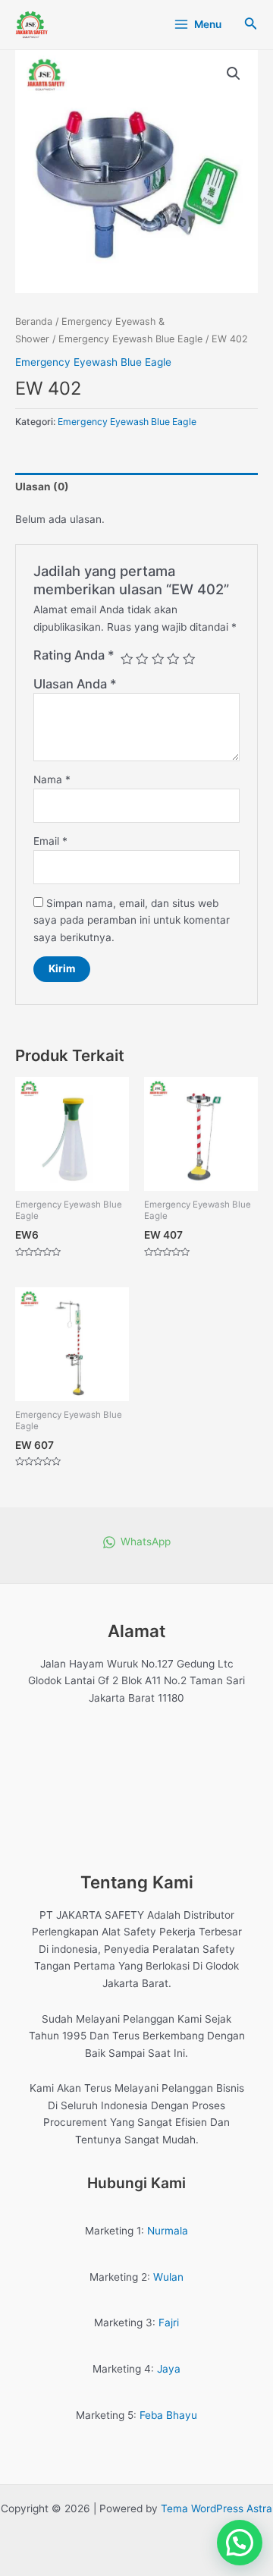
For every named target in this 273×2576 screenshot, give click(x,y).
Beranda (34, 321)
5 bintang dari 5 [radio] (189, 659)
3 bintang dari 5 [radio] (158, 659)
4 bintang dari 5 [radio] (173, 659)
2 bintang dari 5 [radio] (142, 659)
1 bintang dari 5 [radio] (127, 659)
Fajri (169, 2322)
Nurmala (168, 2231)
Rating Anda (74, 655)
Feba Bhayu (168, 2415)
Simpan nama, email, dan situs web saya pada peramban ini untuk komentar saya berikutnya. (132, 920)
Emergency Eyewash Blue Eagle (130, 339)
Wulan (168, 2277)
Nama (52, 779)
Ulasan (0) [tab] (42, 487)
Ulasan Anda (75, 684)
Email (50, 841)
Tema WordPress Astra (217, 2508)
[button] (234, 74)
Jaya (169, 2369)
